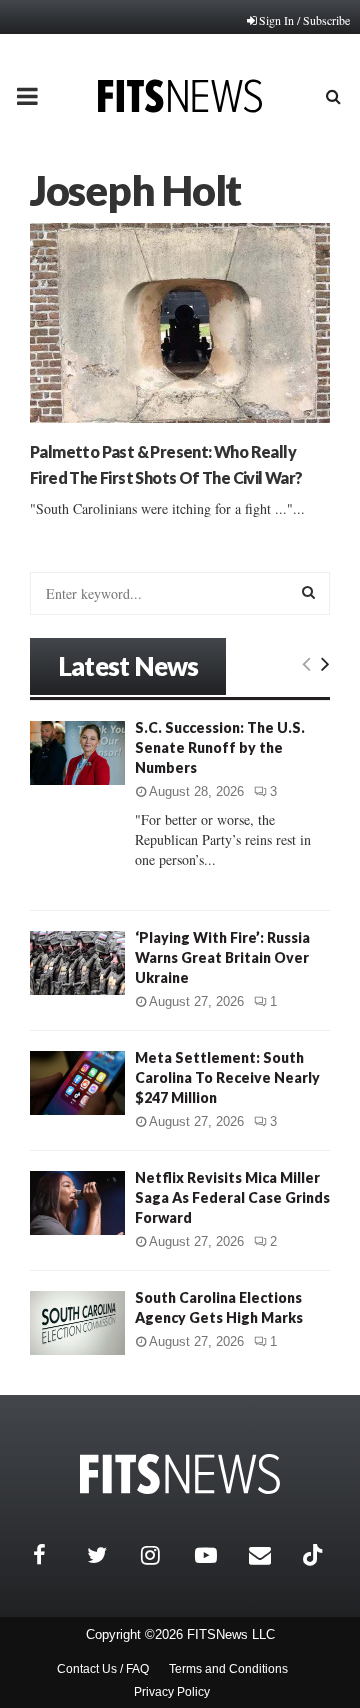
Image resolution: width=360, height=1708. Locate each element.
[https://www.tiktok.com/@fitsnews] (315, 1555)
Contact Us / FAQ (103, 1669)
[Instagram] (163, 1555)
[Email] (271, 1555)
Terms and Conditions (228, 1669)
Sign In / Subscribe (304, 20)
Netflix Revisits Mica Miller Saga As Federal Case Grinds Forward (232, 1197)
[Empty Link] (306, 663)
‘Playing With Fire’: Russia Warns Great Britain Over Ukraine (222, 957)
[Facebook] (55, 1555)
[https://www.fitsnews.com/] (180, 1474)
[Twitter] (109, 1555)
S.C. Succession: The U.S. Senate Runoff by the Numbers (220, 747)
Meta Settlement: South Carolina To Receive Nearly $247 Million (227, 1077)
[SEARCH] (308, 592)
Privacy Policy (172, 1692)
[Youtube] (217, 1555)
